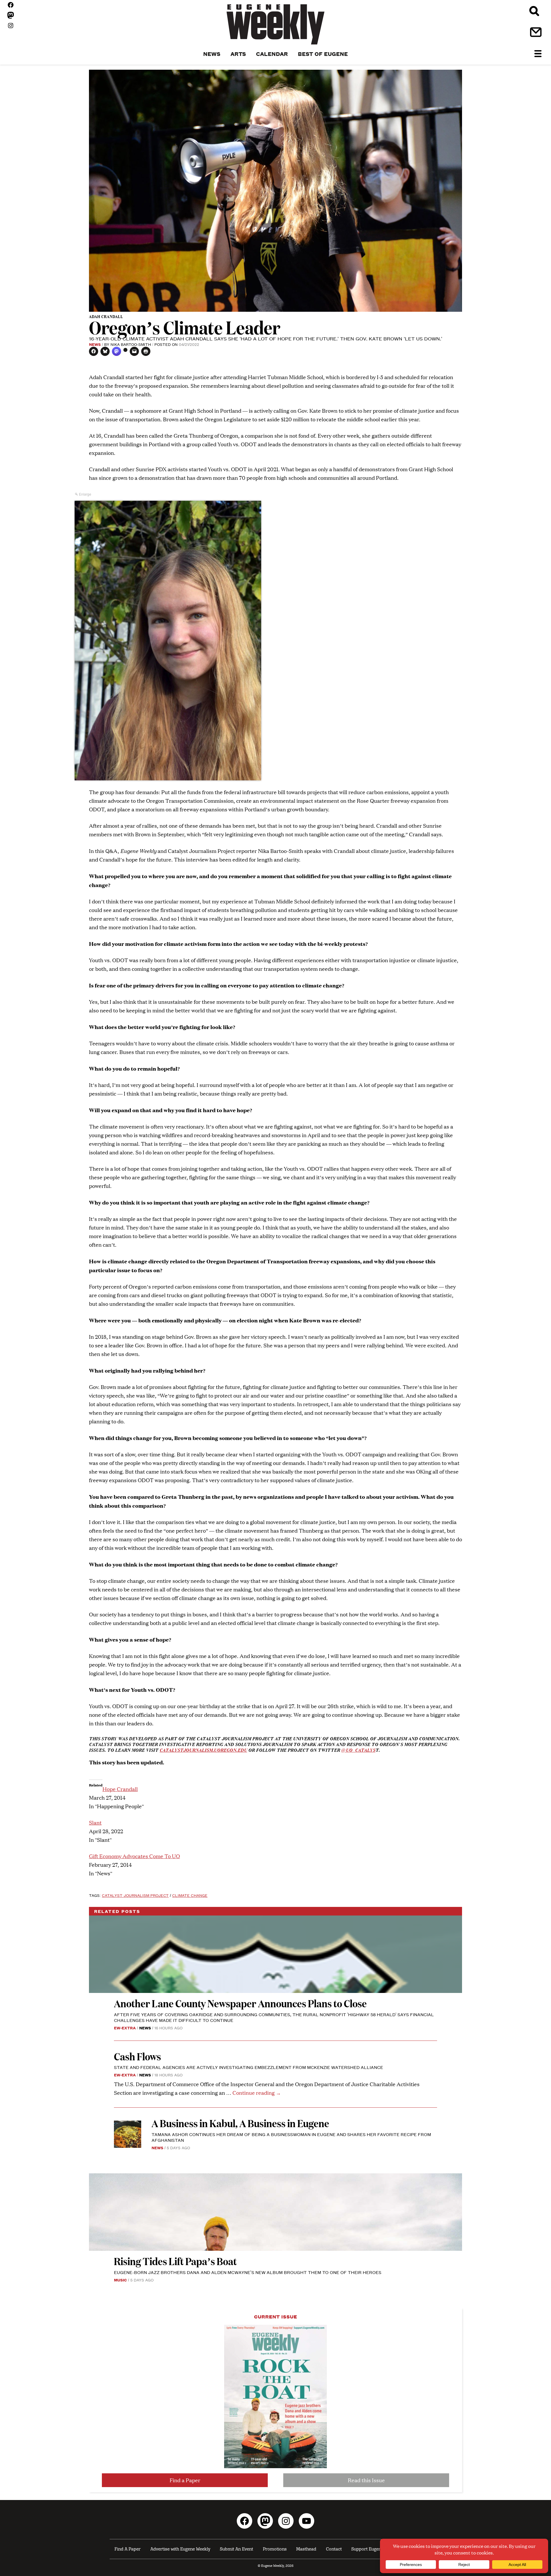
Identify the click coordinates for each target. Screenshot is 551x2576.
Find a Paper (185, 2480)
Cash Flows (137, 2056)
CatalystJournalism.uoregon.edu (203, 1750)
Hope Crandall (120, 1789)
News (95, 344)
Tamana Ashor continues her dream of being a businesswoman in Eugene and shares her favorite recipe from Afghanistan (291, 2137)
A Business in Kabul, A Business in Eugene (240, 2123)
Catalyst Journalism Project (135, 1895)
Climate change (190, 1895)
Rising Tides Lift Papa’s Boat (175, 2261)
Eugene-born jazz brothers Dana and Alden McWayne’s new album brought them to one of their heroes (248, 2272)
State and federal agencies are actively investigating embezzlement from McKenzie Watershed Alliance (249, 2067)
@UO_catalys (358, 1750)
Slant (95, 1822)
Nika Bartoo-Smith (131, 344)
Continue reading (257, 2093)
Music (120, 2280)
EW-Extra (125, 2028)
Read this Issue (366, 2480)
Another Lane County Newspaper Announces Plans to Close (240, 2003)
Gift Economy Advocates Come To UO (134, 1856)
